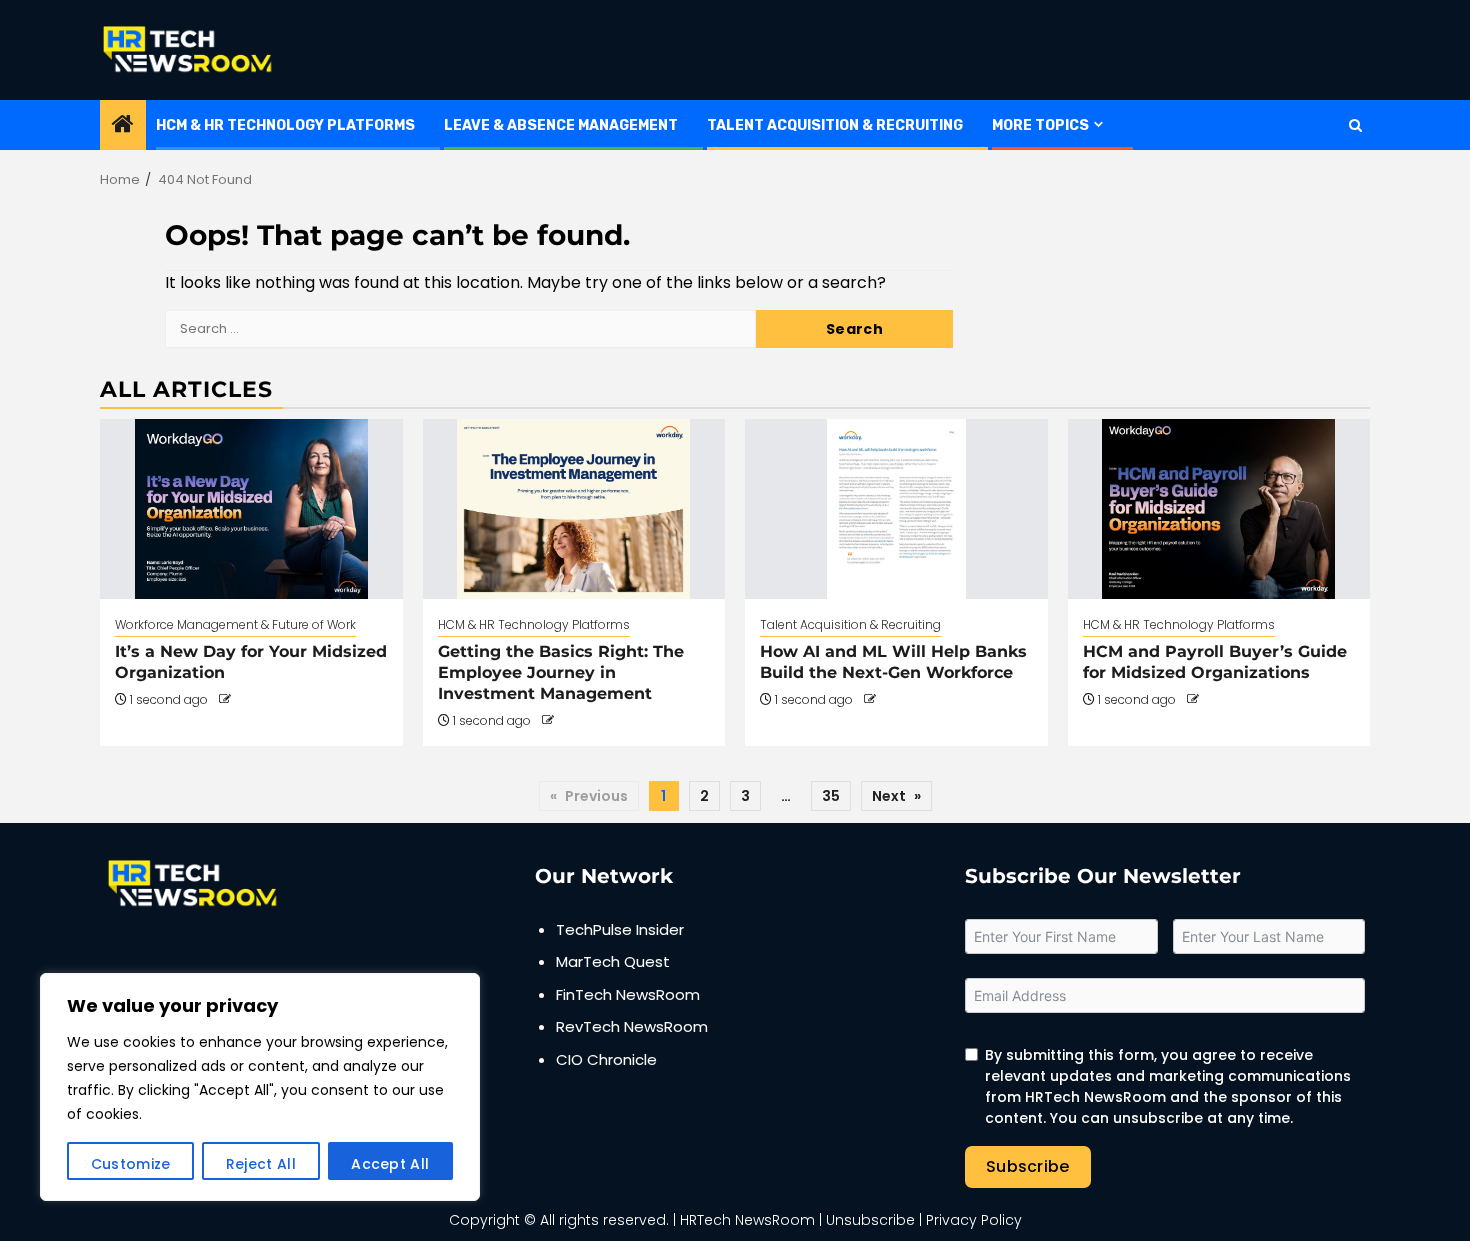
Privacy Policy (974, 1220)
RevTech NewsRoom (632, 1026)
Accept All (390, 1164)
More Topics (1040, 125)
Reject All (261, 1164)
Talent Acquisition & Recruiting (835, 125)
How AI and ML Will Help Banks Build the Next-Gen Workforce (893, 662)
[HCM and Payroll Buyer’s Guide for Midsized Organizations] (1219, 509)
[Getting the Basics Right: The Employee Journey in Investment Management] (574, 509)
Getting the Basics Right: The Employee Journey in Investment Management (561, 672)
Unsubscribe (870, 1220)
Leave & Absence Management (561, 125)
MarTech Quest (613, 961)
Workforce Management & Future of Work (235, 624)
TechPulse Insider (620, 929)
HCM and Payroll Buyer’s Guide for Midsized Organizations (1215, 662)
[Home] (123, 125)
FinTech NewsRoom (628, 994)
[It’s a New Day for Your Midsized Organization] (251, 509)
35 (831, 796)
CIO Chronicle (606, 1059)
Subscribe (1028, 1166)
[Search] (1355, 125)
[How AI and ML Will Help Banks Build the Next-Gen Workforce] (896, 509)
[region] (260, 1087)
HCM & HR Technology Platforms (285, 125)
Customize (131, 1164)
